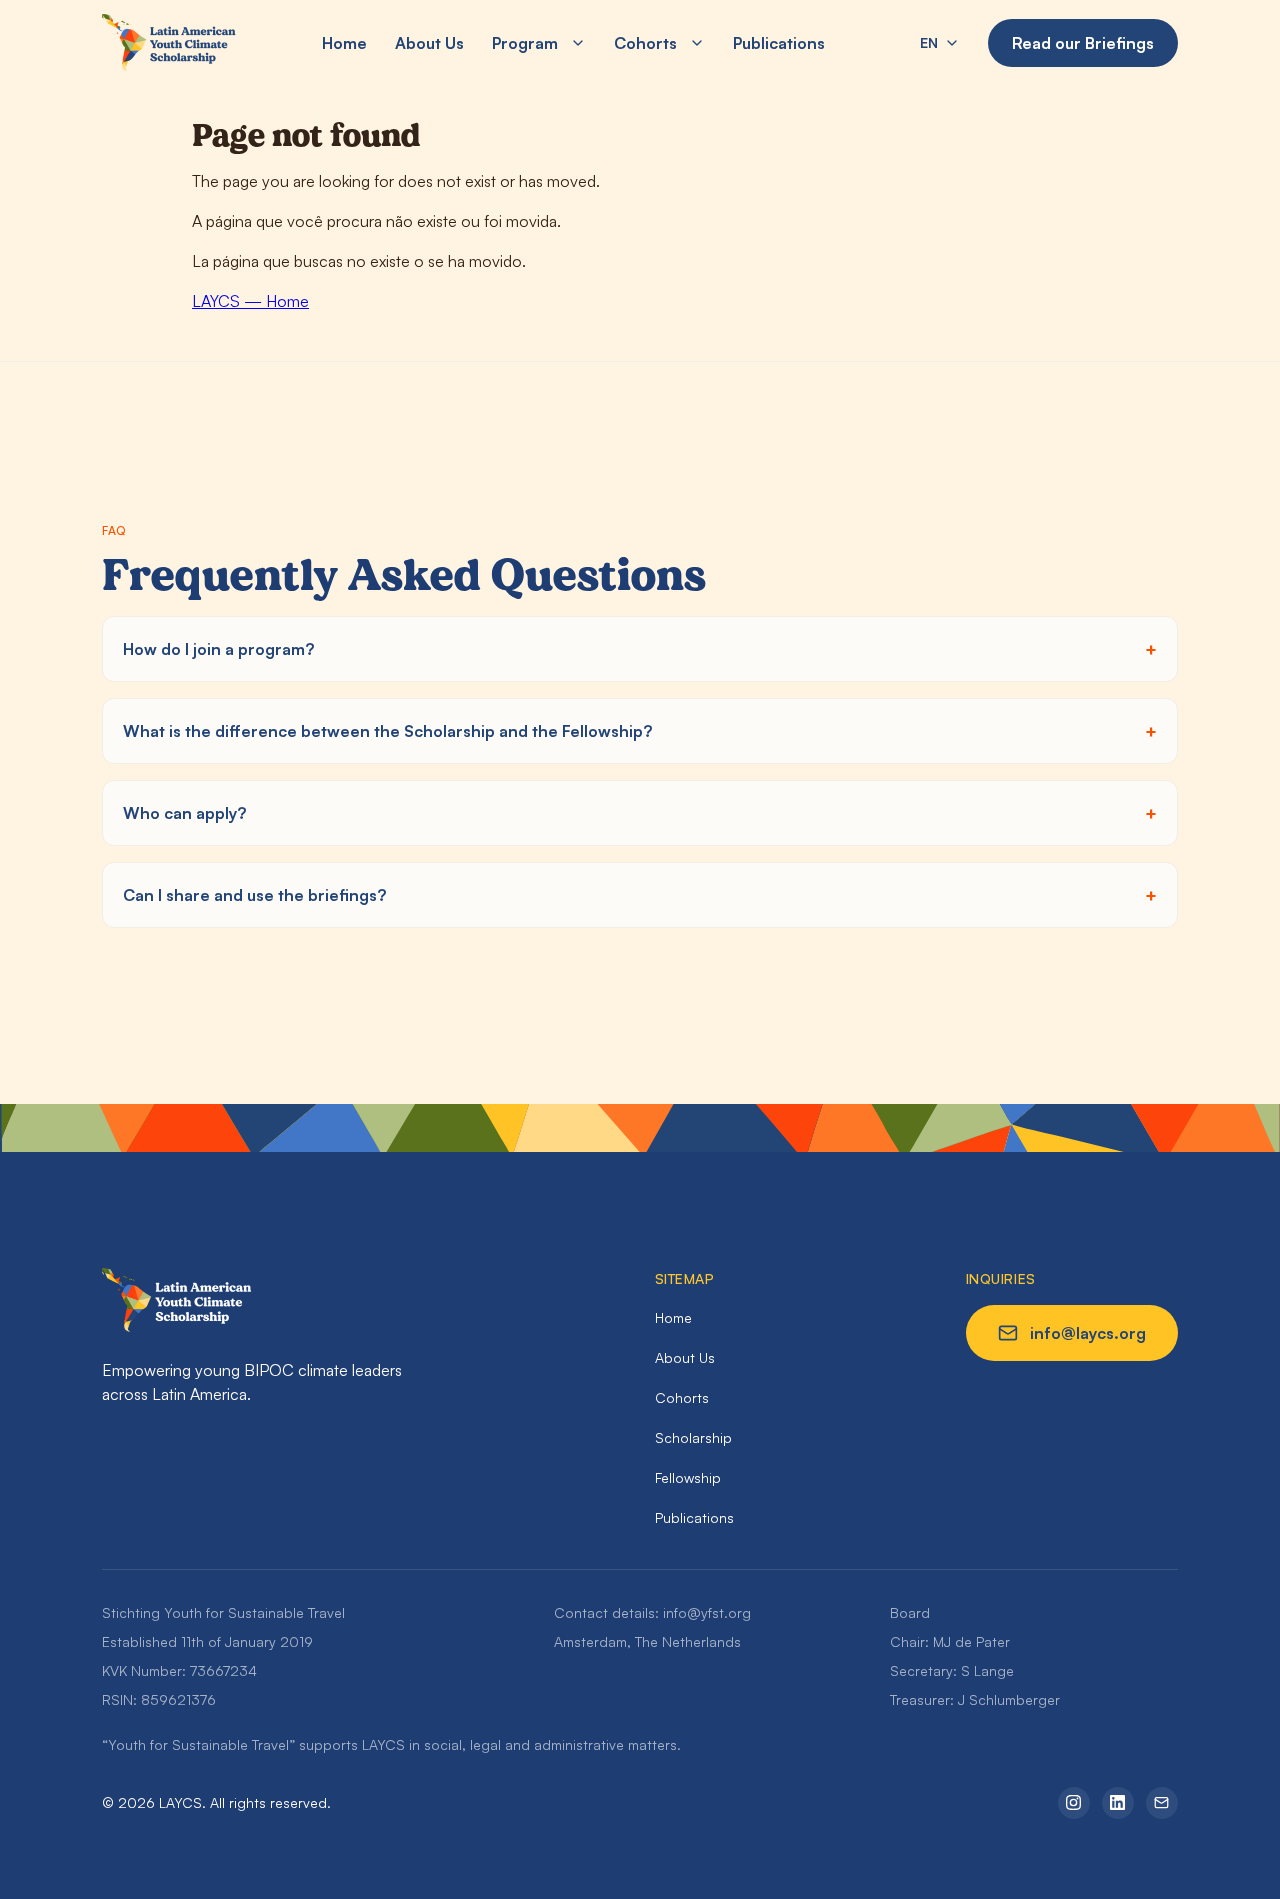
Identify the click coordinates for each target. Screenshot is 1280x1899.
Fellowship (688, 1477)
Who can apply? (184, 813)
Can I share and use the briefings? (254, 895)
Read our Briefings (1083, 43)
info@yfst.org (707, 1612)
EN (929, 42)
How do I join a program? (218, 649)
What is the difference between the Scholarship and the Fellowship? (387, 731)
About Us (429, 43)
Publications (779, 43)
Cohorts (645, 43)
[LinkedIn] (1118, 1803)
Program (525, 43)
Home (344, 43)
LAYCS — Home (250, 301)
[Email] (1162, 1803)
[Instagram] (1074, 1803)
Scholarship (693, 1437)
